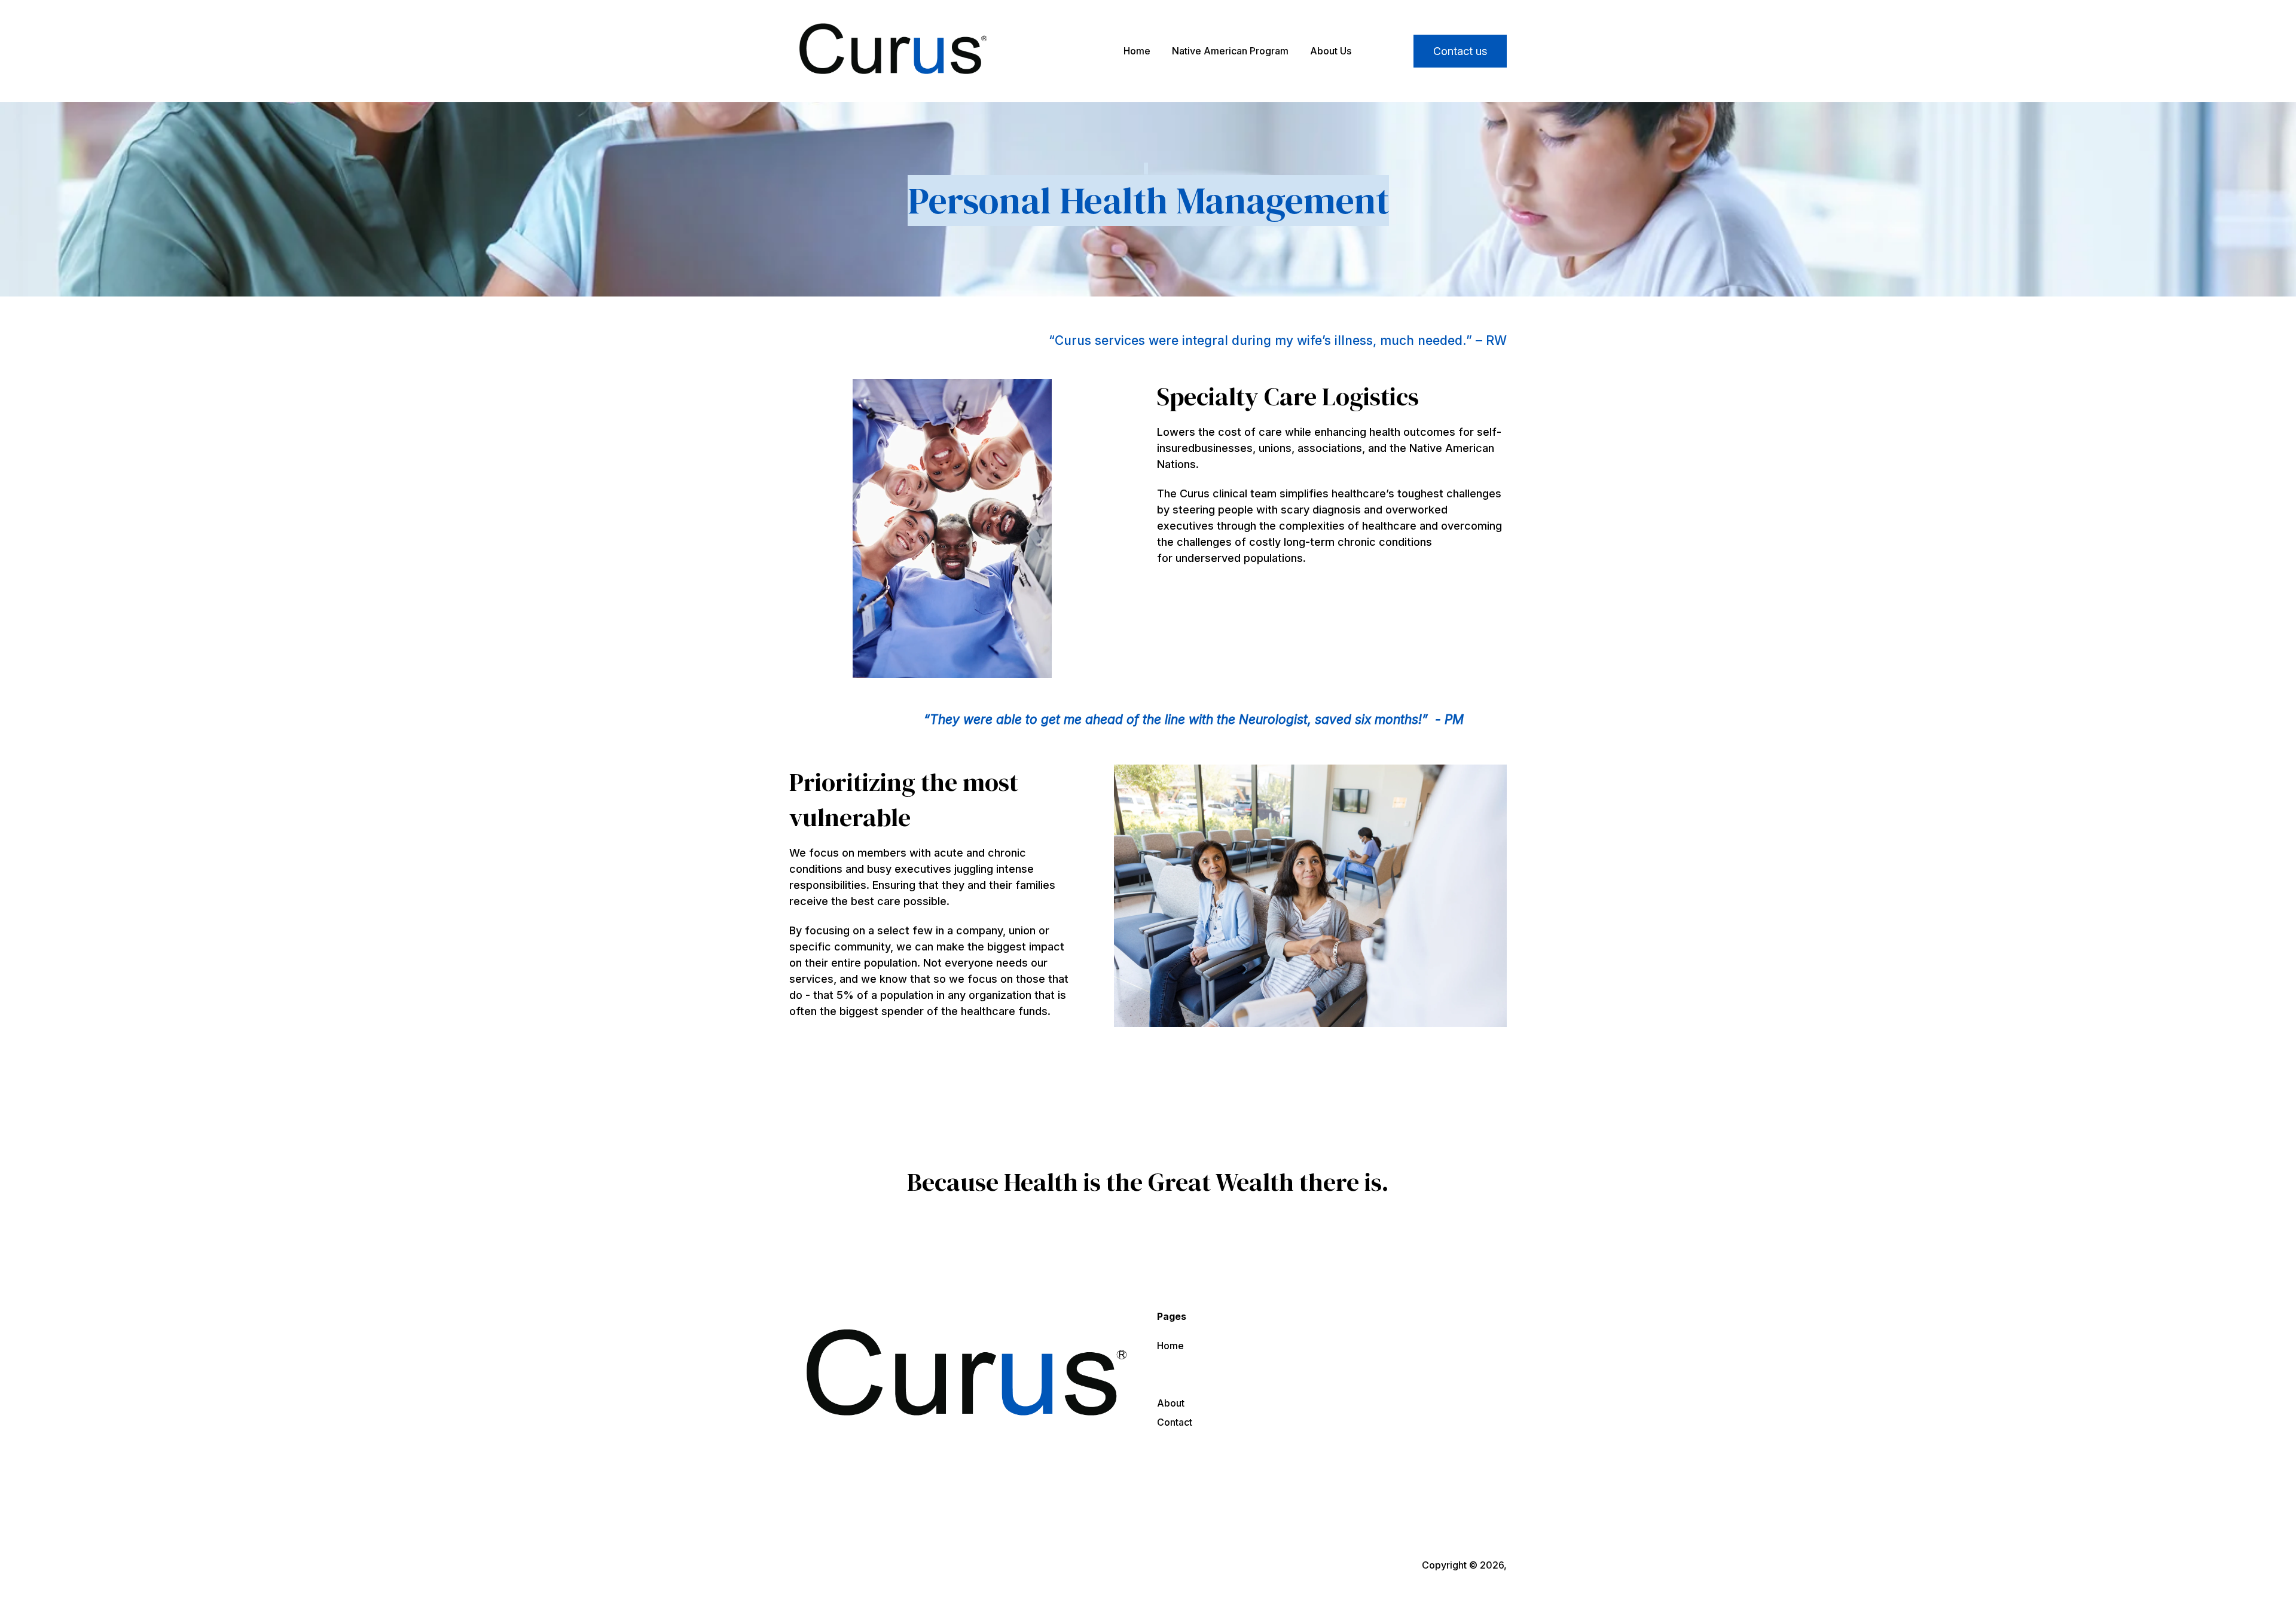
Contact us (1460, 51)
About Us (1331, 51)
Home (1137, 51)
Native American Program (1230, 51)
